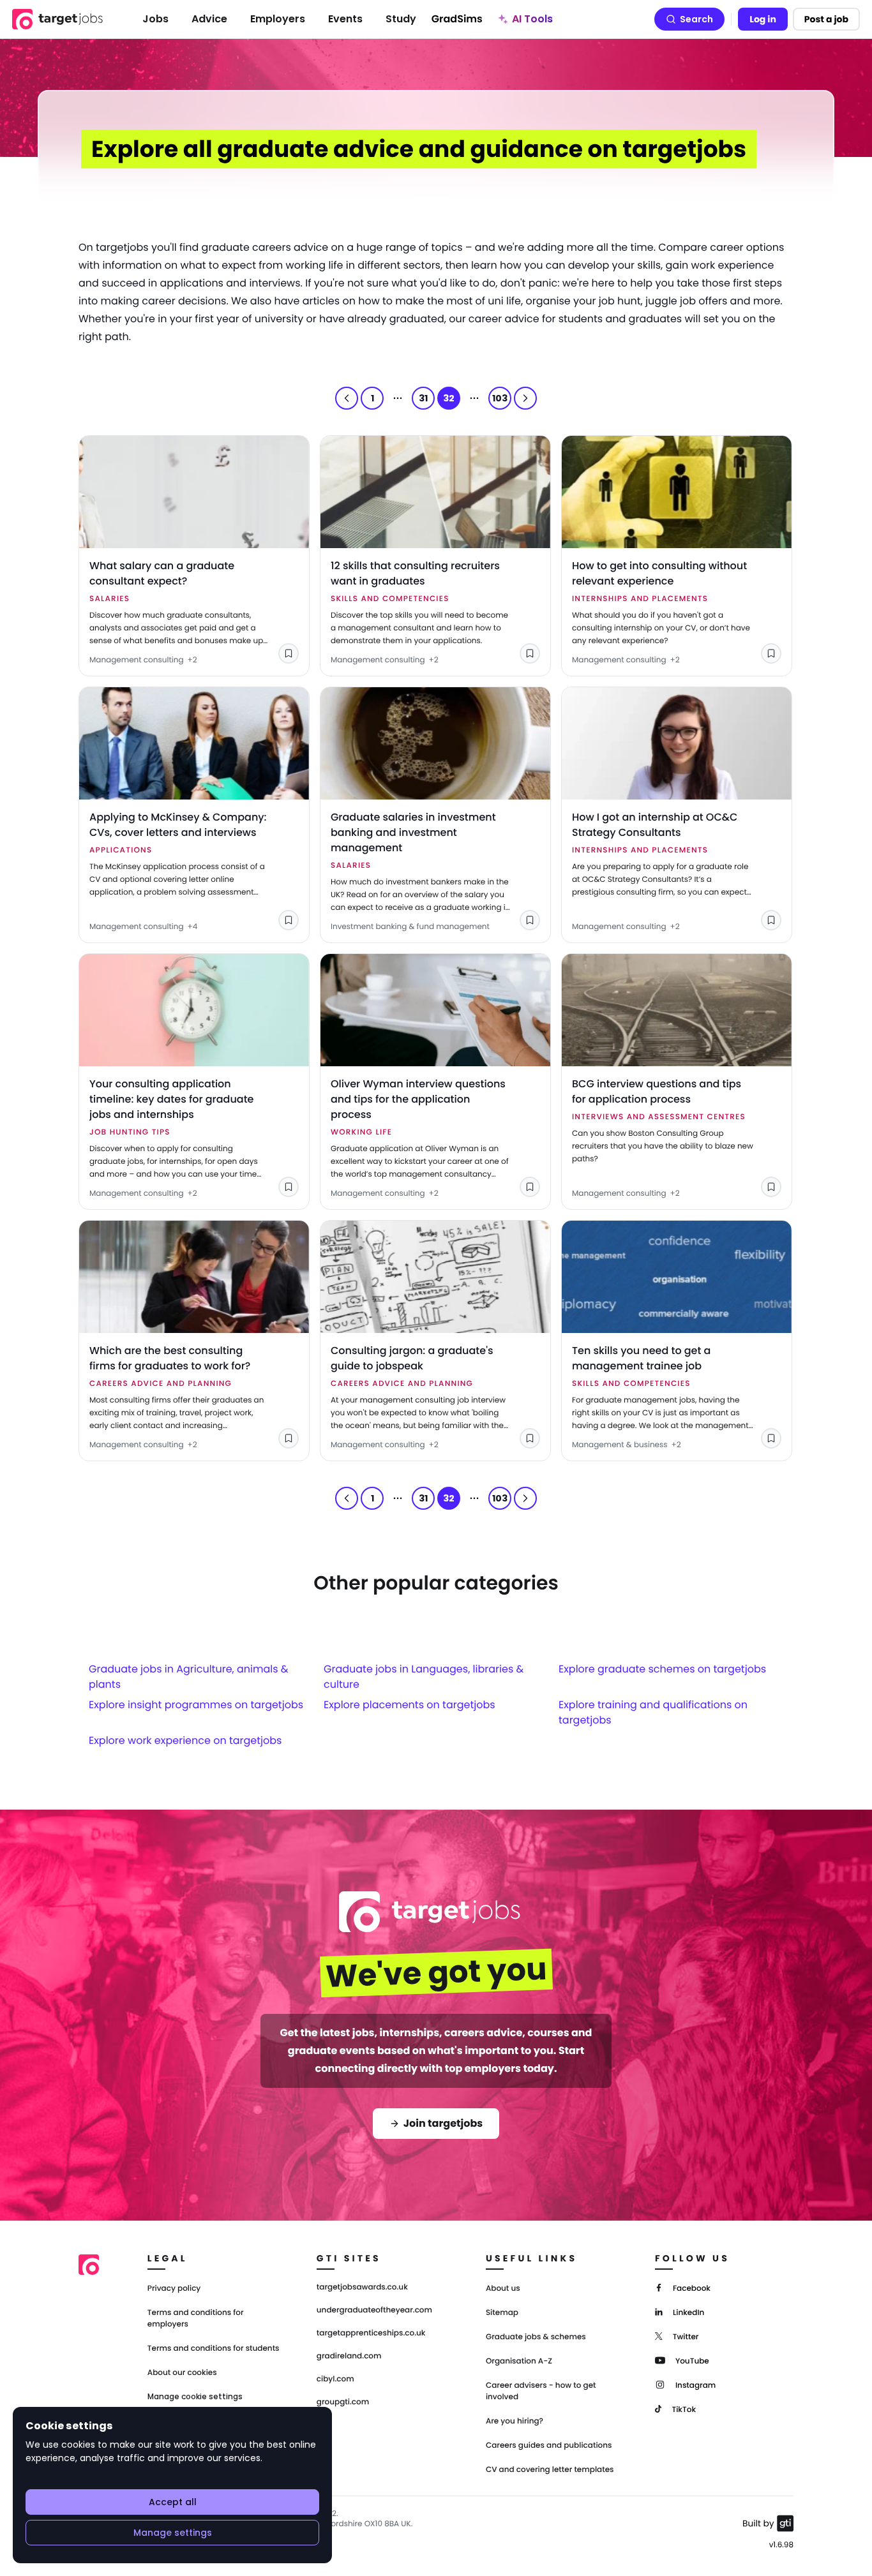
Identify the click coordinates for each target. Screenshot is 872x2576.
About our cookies (182, 2373)
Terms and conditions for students (214, 2349)
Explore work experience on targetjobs (185, 1740)
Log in (763, 19)
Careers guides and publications (549, 2446)
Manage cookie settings (195, 2397)
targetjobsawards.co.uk (362, 2288)
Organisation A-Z (519, 2361)
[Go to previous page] (347, 398)
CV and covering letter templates (550, 2470)
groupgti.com (343, 2402)
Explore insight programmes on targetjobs (196, 1705)
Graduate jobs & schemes (536, 2337)
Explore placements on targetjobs (410, 1705)
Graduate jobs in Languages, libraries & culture (424, 1677)
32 (449, 398)
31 (423, 398)
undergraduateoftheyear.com (374, 2311)
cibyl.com (335, 2379)
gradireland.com (349, 2356)
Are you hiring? (515, 2421)
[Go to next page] (525, 398)
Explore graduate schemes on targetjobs (662, 1669)
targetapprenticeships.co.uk (371, 2334)
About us (503, 2289)
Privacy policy (174, 2289)
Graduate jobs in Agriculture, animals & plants (189, 1677)
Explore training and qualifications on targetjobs (653, 1712)
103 (500, 398)
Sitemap (502, 2313)
